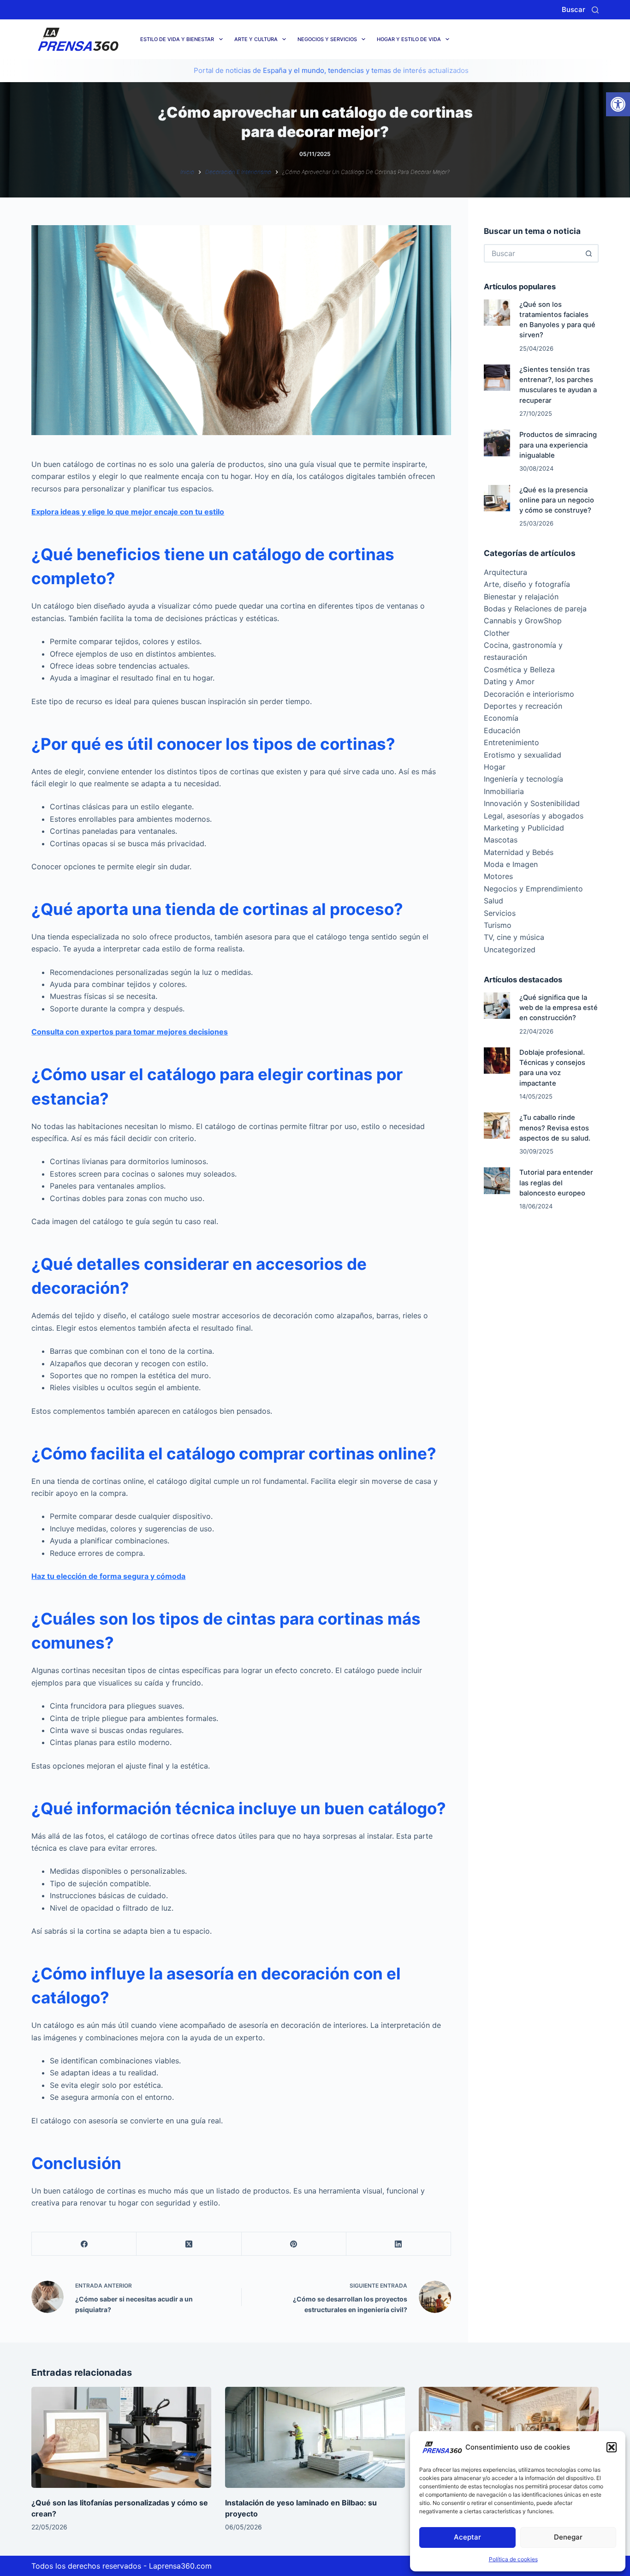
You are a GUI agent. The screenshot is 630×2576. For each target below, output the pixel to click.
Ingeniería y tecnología (523, 779)
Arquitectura (505, 572)
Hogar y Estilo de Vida (409, 39)
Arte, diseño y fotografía (527, 584)
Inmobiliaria (504, 791)
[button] (618, 104)
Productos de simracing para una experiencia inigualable (558, 445)
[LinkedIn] (399, 2244)
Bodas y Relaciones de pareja (535, 609)
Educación (502, 730)
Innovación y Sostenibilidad (532, 803)
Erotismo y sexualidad (523, 755)
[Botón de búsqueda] (589, 253)
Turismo (498, 925)
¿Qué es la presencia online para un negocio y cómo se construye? (557, 500)
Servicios (500, 913)
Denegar (568, 2537)
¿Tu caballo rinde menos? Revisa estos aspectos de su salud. (555, 1128)
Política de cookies (513, 2559)
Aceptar (467, 2537)
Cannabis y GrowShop (523, 621)
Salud (493, 901)
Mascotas (501, 840)
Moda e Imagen (511, 864)
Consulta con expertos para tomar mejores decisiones (130, 1032)
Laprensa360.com (180, 2566)
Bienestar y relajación (521, 597)
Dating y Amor (509, 681)
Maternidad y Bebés (519, 852)
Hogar (495, 767)
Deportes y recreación (523, 706)
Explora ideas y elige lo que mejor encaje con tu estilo (128, 512)
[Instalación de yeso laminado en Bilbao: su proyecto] (315, 2437)
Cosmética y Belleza (519, 669)
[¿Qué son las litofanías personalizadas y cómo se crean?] (121, 2437)
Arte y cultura (256, 39)
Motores (498, 876)
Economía (501, 718)
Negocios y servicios (327, 39)
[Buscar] (595, 10)
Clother (497, 633)
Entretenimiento (511, 742)
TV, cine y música (514, 937)
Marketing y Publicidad (524, 828)
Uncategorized (510, 950)
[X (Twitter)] (189, 2244)
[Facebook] (84, 2244)
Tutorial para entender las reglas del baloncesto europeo (556, 1183)
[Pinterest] (294, 2244)
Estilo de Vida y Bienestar (177, 39)
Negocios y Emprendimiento (533, 889)
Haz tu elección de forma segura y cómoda (108, 1576)
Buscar (574, 9)
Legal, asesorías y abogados (534, 816)
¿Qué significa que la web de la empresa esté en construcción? (559, 1008)
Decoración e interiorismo (529, 694)
